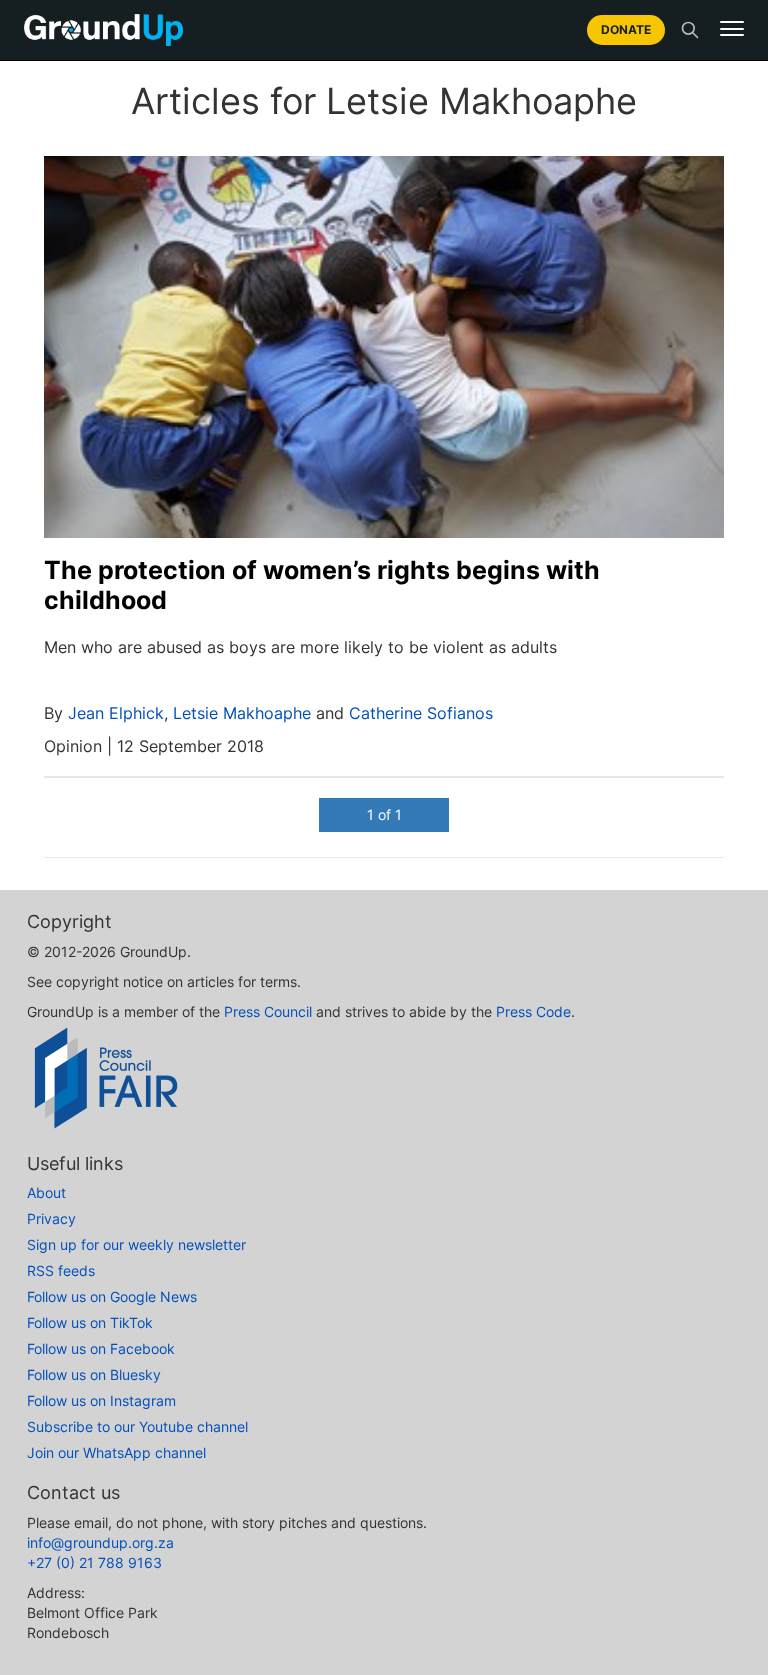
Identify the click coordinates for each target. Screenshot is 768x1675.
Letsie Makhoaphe (242, 713)
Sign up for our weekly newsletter (136, 1244)
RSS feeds (61, 1270)
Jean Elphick (116, 713)
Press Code (533, 1011)
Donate (626, 29)
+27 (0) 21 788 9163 (94, 1562)
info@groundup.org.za (100, 1542)
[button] (732, 29)
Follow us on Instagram (101, 1400)
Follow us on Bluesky (94, 1374)
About (46, 1192)
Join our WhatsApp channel (116, 1452)
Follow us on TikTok (90, 1322)
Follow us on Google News (112, 1296)
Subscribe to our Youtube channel (137, 1426)
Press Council (268, 1011)
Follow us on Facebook (101, 1348)
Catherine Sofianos (421, 713)
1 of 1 (384, 814)
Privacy (51, 1218)
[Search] (690, 30)
